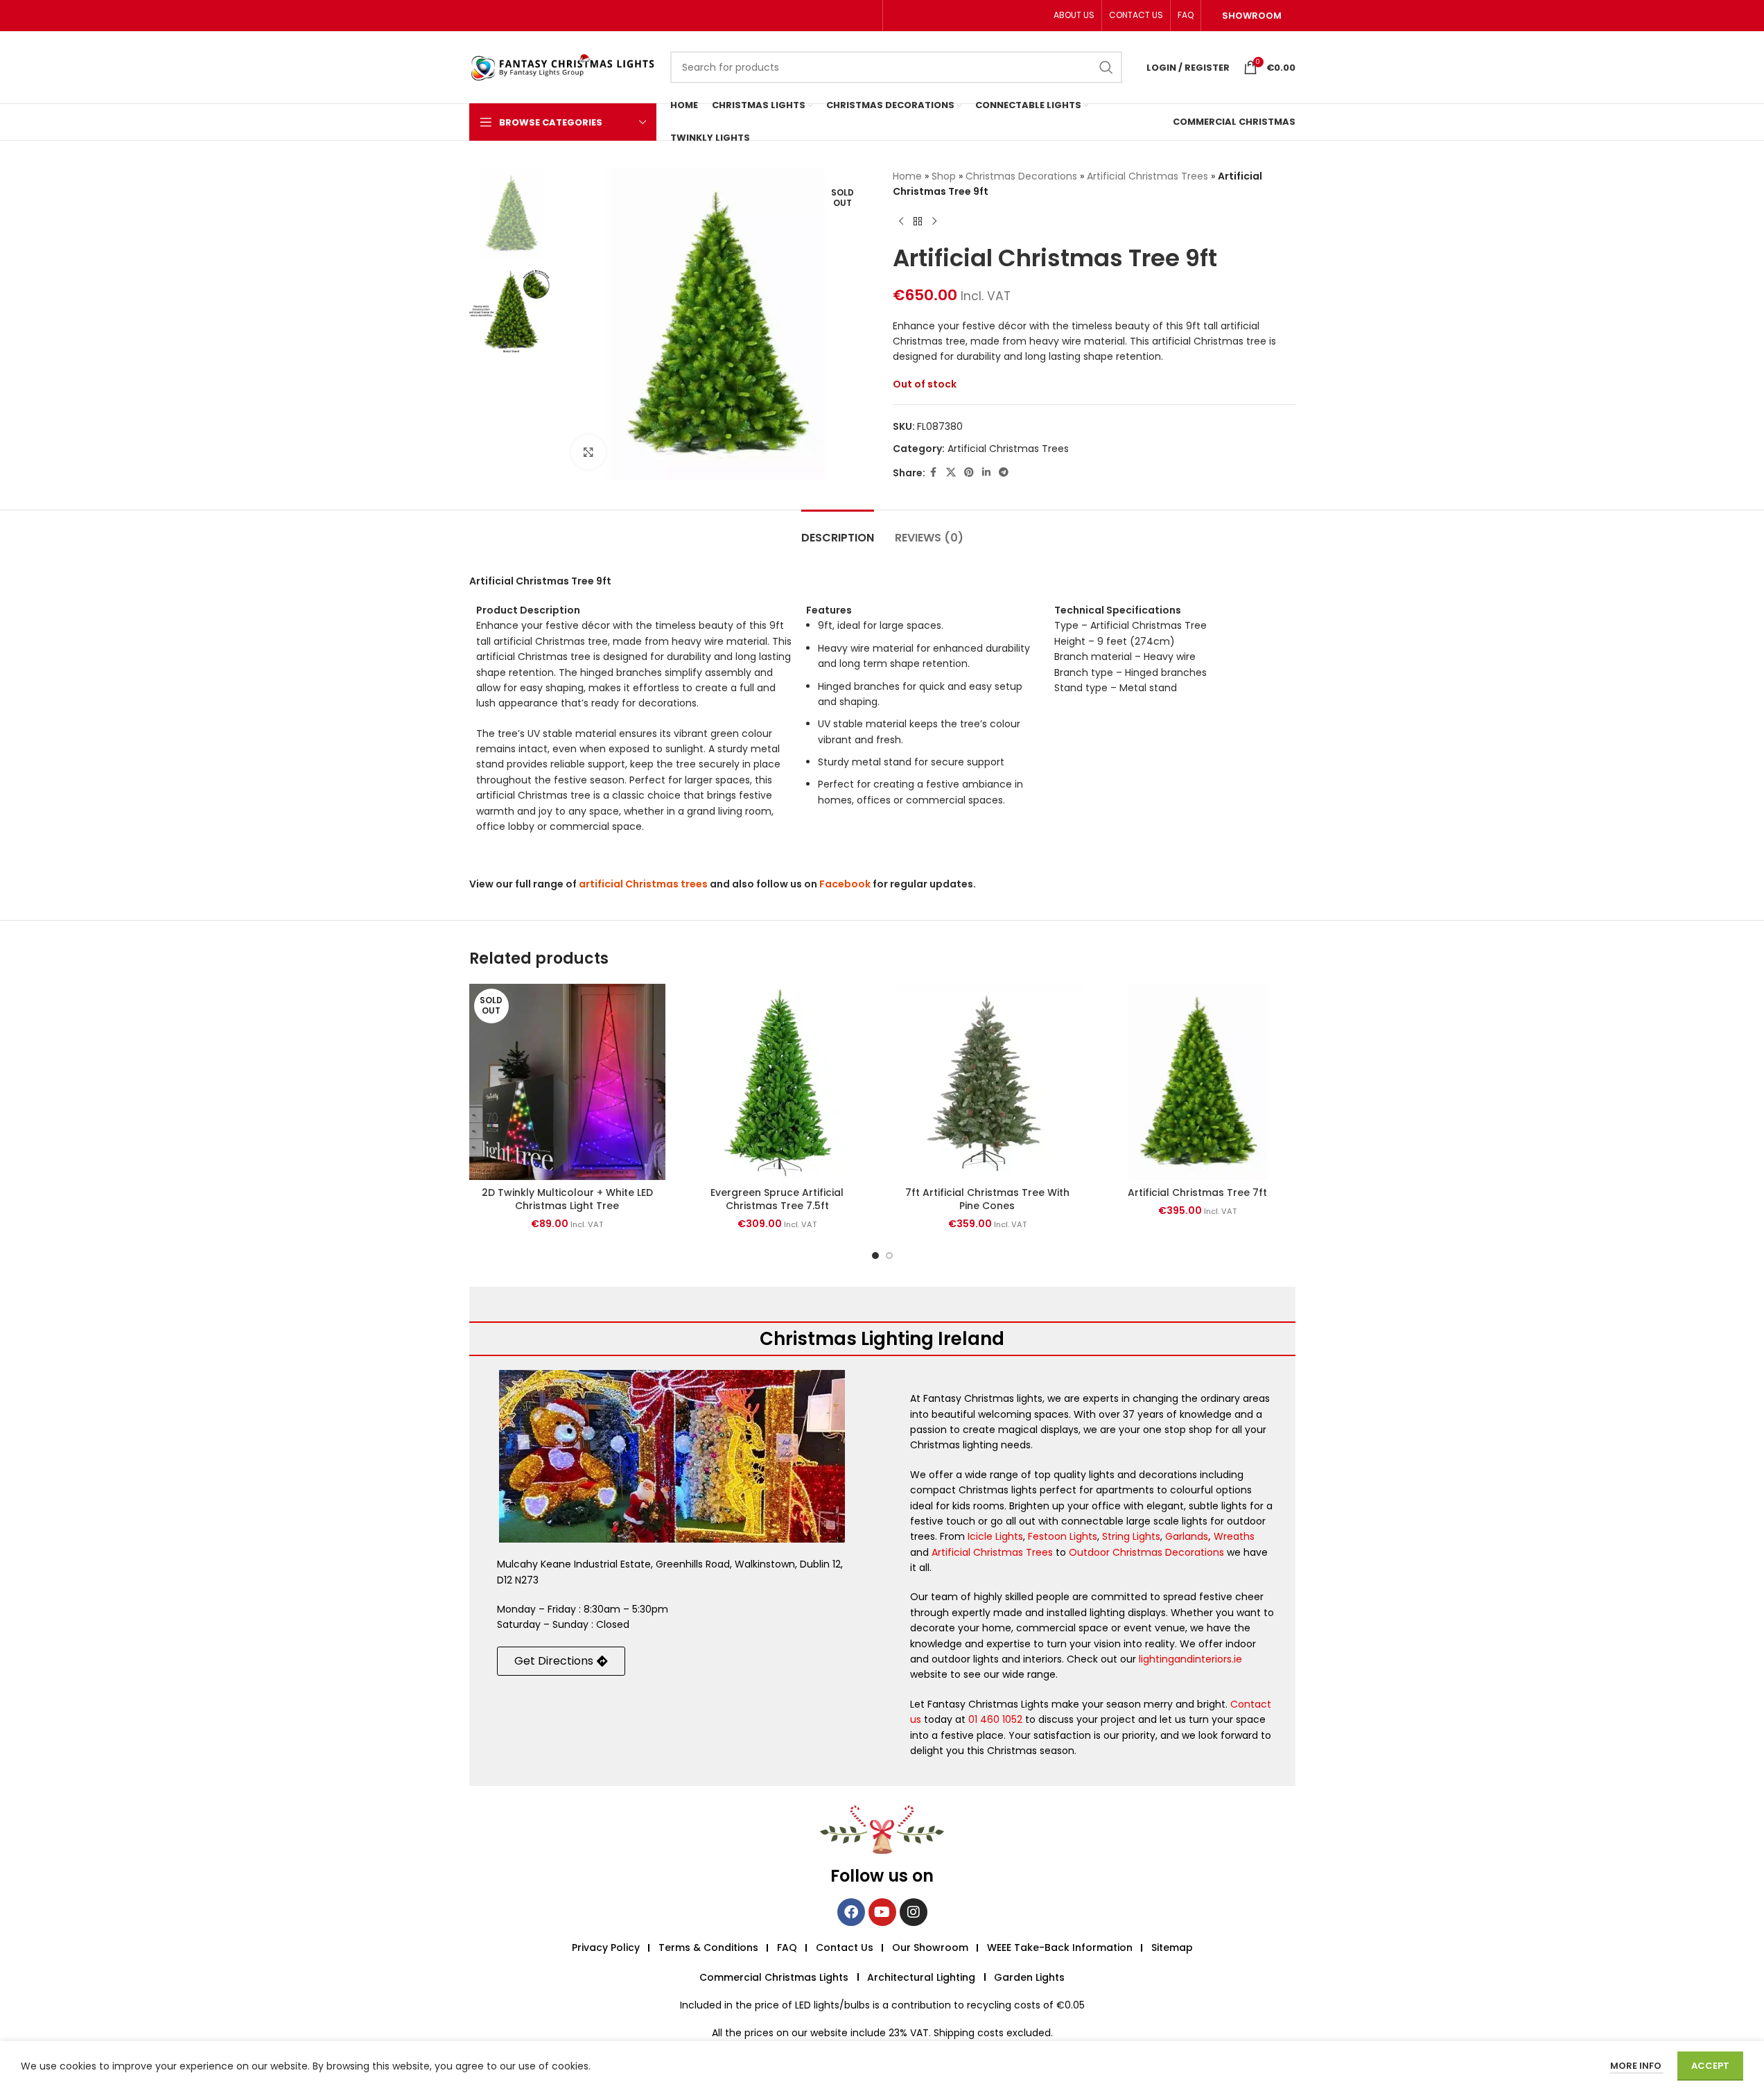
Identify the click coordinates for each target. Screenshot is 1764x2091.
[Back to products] (918, 222)
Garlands (1187, 1536)
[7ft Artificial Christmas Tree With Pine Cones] (987, 1082)
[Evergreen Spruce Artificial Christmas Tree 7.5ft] (777, 1082)
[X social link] (951, 472)
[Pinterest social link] (969, 472)
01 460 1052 (995, 1719)
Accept (1710, 2066)
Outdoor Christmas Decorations (1146, 1552)
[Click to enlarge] (588, 452)
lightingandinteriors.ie (1190, 1659)
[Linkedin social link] (986, 472)
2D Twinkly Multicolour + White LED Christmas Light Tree (567, 1199)
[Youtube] (882, 1912)
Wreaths (1234, 1536)
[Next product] (934, 222)
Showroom (1252, 16)
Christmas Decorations (1021, 176)
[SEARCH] (1106, 67)
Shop (944, 176)
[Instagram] (914, 1912)
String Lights (1131, 1536)
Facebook (845, 884)
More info (1637, 2066)
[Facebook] (851, 1912)
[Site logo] (563, 67)
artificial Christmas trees (643, 884)
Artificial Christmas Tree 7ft (1197, 1192)
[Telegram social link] (1004, 472)
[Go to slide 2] (889, 1256)
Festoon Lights (1063, 1536)
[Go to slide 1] (875, 1256)
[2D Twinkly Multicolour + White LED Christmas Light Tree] (567, 1082)
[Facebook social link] (934, 472)
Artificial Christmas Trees (1147, 176)
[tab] (838, 531)
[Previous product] (901, 222)
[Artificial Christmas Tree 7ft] (1197, 1082)
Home (907, 176)
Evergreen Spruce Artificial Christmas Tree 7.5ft (777, 1199)
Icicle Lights (995, 1536)
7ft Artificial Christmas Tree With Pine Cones (987, 1199)
